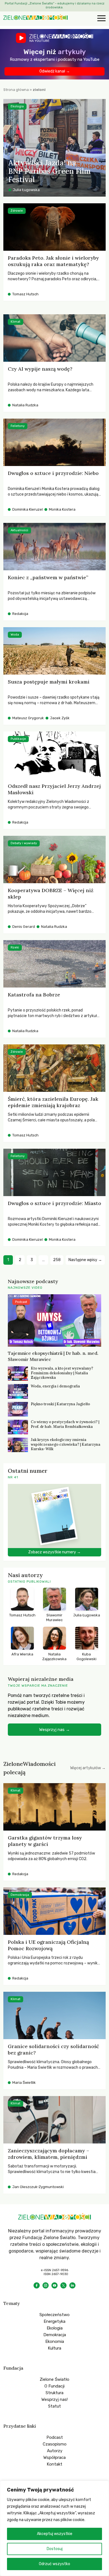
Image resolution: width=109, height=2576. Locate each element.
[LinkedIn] (72, 2285)
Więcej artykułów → (88, 1768)
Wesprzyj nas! (54, 2399)
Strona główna (16, 90)
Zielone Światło (54, 2379)
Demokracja (55, 2335)
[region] (54, 2528)
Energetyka (54, 2321)
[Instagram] (46, 2285)
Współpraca (54, 2457)
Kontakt (54, 2464)
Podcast (55, 2437)
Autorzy (55, 2451)
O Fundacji (54, 2386)
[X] (63, 2285)
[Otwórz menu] (101, 19)
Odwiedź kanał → (55, 71)
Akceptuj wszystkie (55, 2534)
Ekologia (55, 2328)
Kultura (54, 2348)
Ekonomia (55, 2341)
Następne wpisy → (85, 1260)
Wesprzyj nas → (54, 1730)
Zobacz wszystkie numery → (54, 1552)
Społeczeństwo (54, 2315)
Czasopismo (55, 2444)
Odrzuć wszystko (54, 2564)
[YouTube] (54, 2285)
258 (57, 1260)
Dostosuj (55, 2549)
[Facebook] (37, 2285)
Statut (54, 2406)
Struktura (54, 2393)
